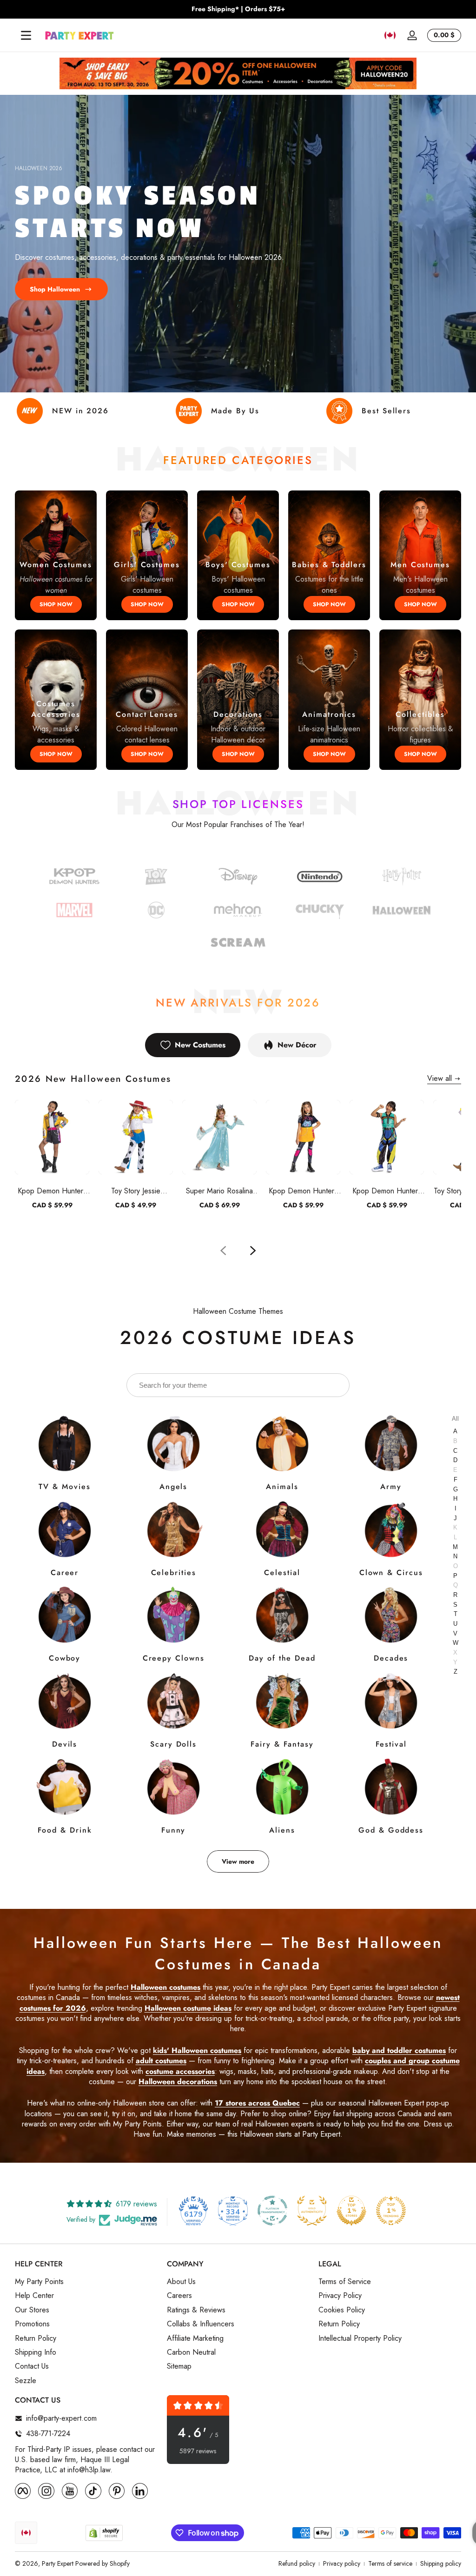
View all (440, 1079)
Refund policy (297, 2564)
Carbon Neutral (191, 2352)
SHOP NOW (56, 604)
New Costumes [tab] (200, 1045)
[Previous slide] (223, 1251)
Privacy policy (342, 2564)
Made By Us (235, 411)
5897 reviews (198, 2451)
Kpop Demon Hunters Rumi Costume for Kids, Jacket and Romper (52, 1191)
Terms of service (390, 2564)
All (455, 1419)
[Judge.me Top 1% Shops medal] (351, 2211)
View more (238, 1861)
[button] (390, 35)
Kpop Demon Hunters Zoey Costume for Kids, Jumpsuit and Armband (387, 1191)
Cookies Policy (342, 2310)
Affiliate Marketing (195, 2338)
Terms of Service (345, 2282)
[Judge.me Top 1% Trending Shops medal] (391, 2211)
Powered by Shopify (102, 2563)
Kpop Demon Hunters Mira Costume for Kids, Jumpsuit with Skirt (303, 1191)
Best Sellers (386, 411)
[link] (156, 911)
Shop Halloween (55, 289)
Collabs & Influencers (201, 2324)
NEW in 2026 (80, 411)
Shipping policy (441, 2564)
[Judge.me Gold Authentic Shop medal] (312, 2211)
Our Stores (32, 2310)
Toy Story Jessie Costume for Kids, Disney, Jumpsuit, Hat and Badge (136, 1191)
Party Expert (58, 2563)
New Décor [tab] (297, 1045)
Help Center (34, 2296)
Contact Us (32, 2366)
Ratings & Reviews (196, 2310)
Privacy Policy (340, 2296)
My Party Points (39, 2282)
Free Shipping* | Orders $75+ (238, 9)
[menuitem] (86, 2282)
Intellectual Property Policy (360, 2338)
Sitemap (179, 2366)
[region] (238, 9)
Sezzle (26, 2381)
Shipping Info (36, 2352)
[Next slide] (253, 1251)
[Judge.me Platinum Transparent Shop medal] (272, 2211)
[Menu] (26, 35)
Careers (179, 2296)
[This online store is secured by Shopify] (104, 2533)
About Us (181, 2282)
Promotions (32, 2324)
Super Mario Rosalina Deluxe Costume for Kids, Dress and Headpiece (219, 1191)
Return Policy (36, 2338)
